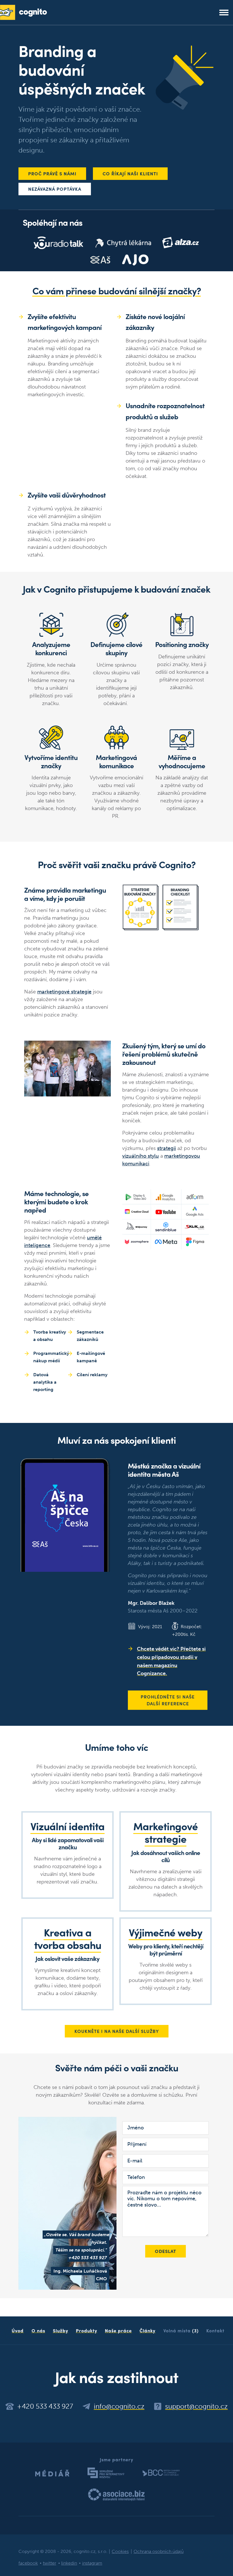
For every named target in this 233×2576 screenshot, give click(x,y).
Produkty (87, 2330)
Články (147, 2330)
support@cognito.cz (196, 2406)
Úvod (18, 2330)
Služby (61, 2330)
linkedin (69, 2563)
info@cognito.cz (119, 2406)
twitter (50, 2563)
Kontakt (215, 2330)
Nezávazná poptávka (55, 189)
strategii (167, 1148)
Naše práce (118, 2330)
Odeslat (166, 2251)
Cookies (120, 2551)
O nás (38, 2330)
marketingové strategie (64, 992)
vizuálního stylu (141, 1156)
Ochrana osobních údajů (159, 2551)
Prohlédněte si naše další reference (168, 1700)
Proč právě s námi (52, 173)
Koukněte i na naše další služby (117, 2031)
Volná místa (181, 2330)
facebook (28, 2563)
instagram (92, 2563)
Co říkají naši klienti (130, 173)
